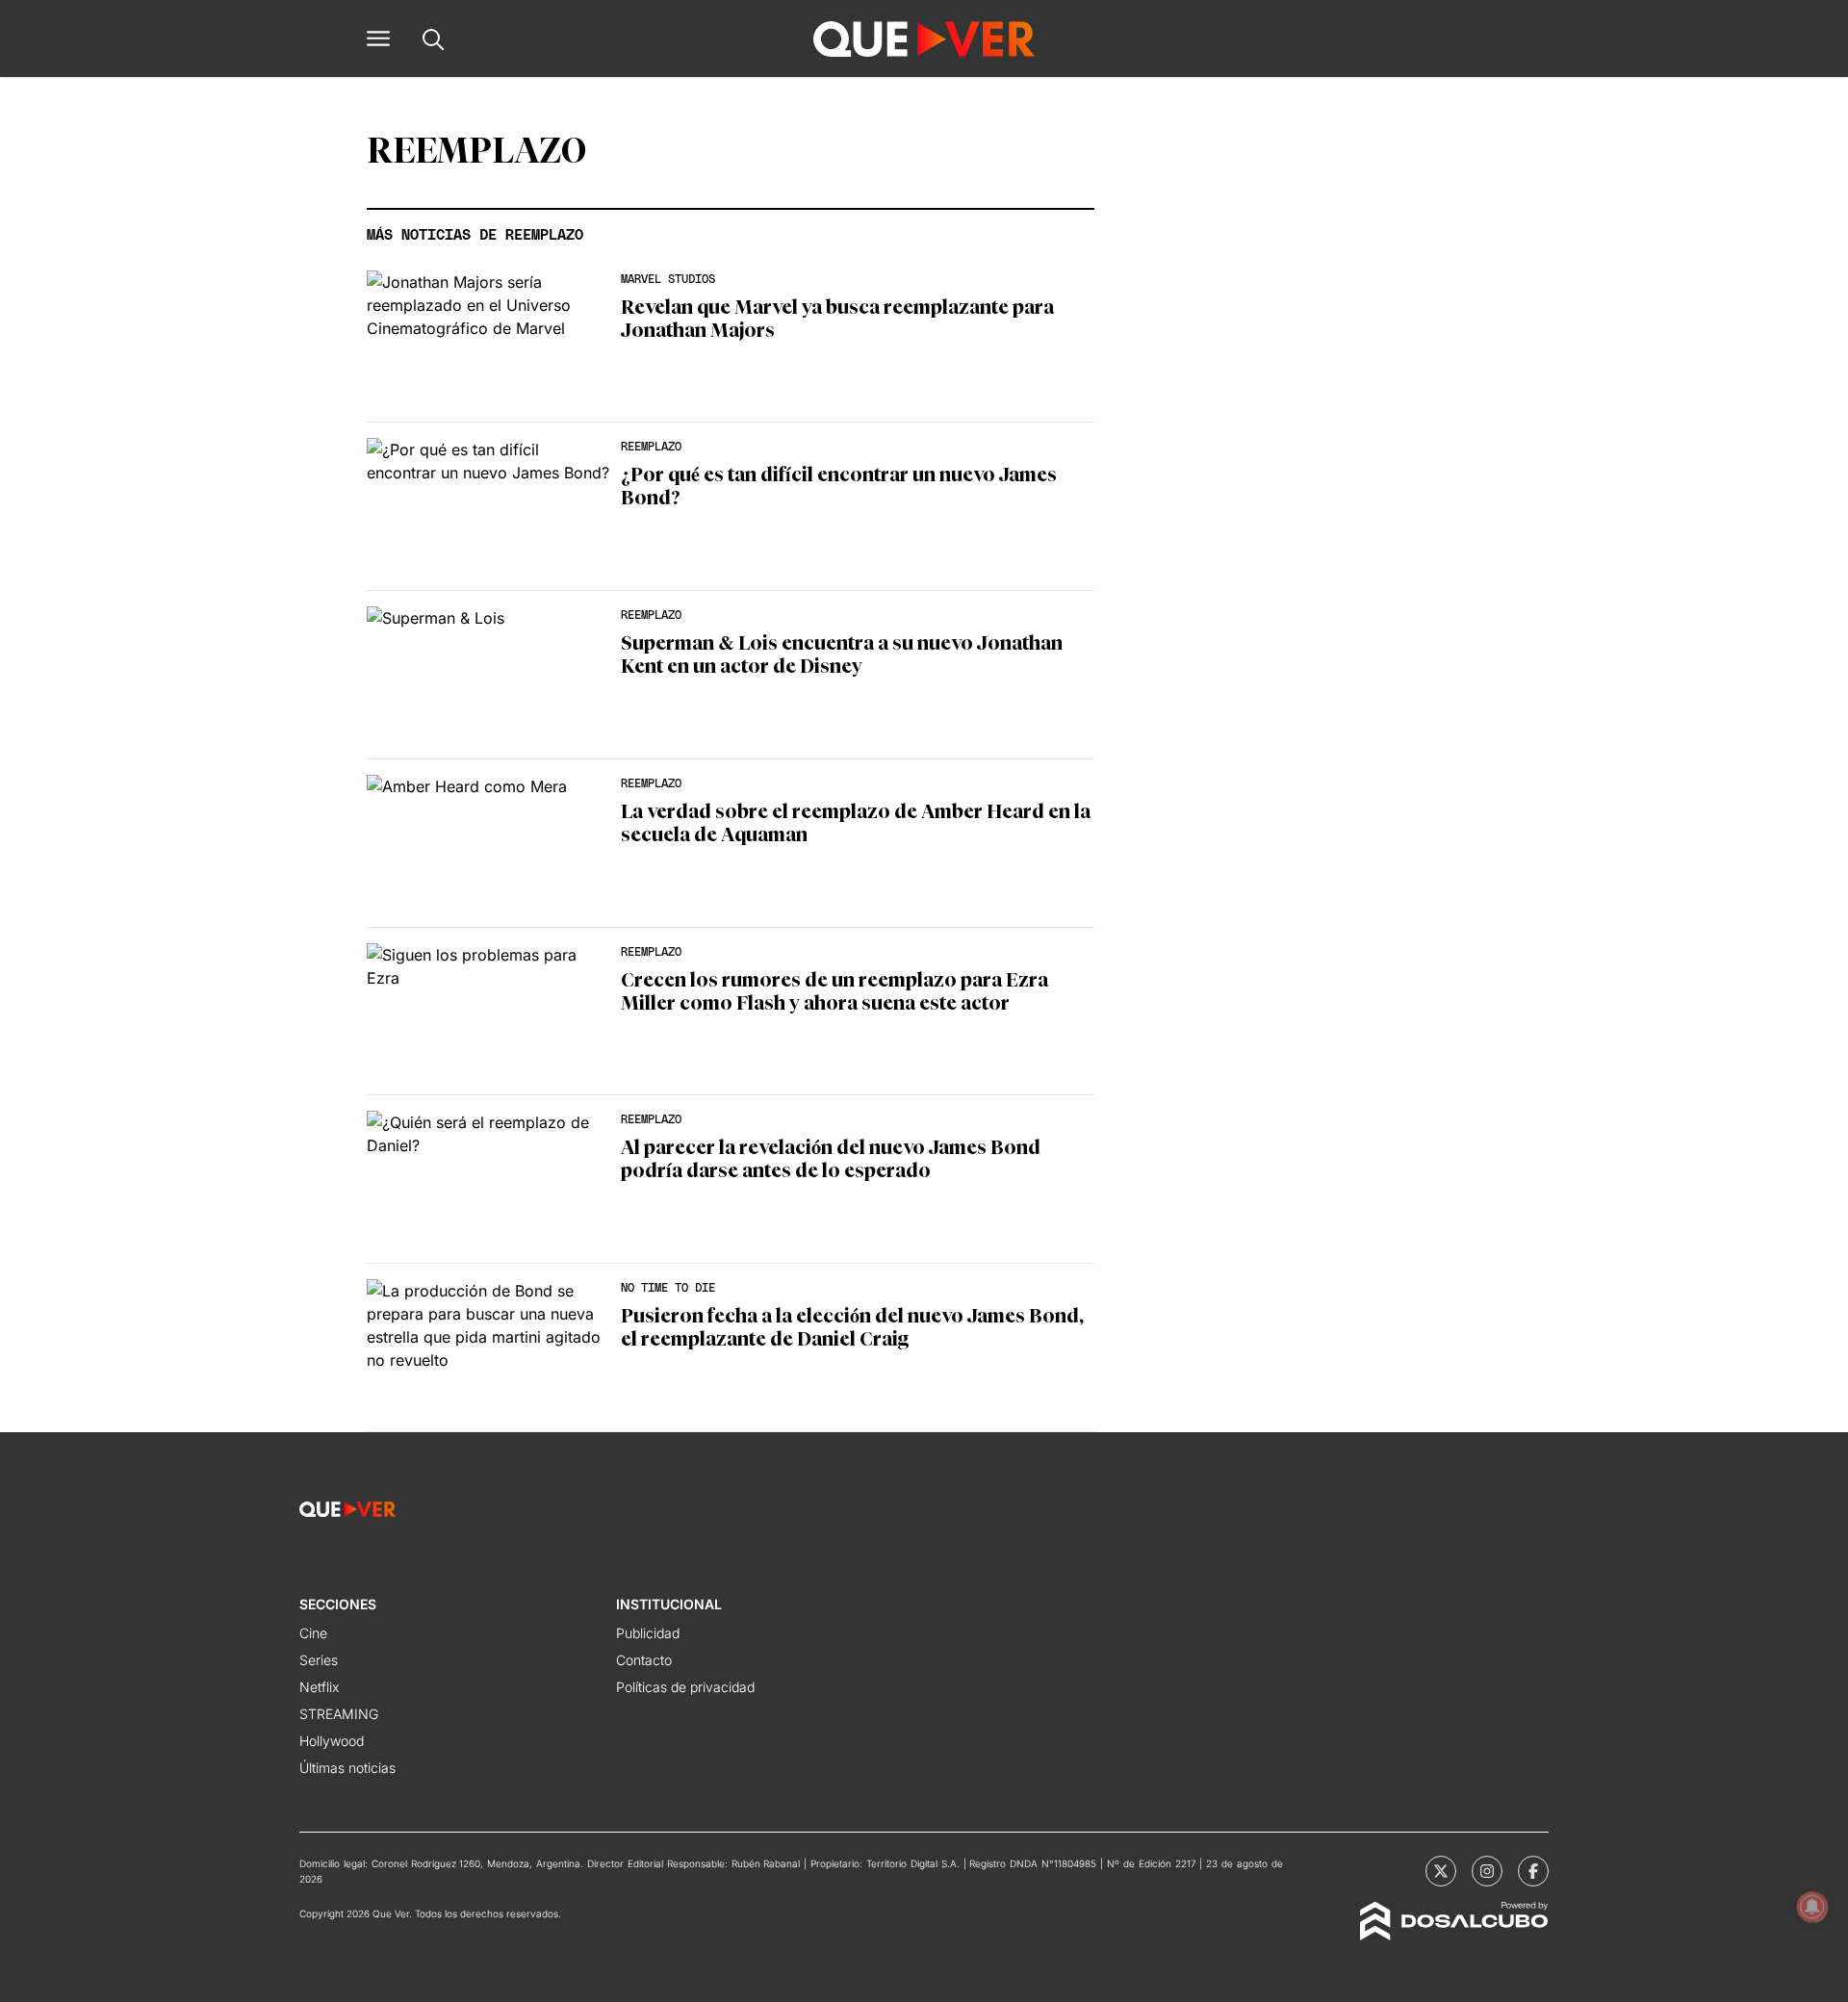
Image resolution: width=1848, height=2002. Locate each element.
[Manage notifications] (1812, 1907)
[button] (378, 38)
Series (319, 1660)
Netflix (319, 1687)
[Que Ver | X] (1441, 1871)
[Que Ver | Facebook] (1533, 1871)
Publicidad (648, 1633)
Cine (313, 1633)
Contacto (644, 1660)
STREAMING (339, 1714)
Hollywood (332, 1741)
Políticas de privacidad (685, 1687)
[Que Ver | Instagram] (1487, 1871)
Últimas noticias (347, 1768)
